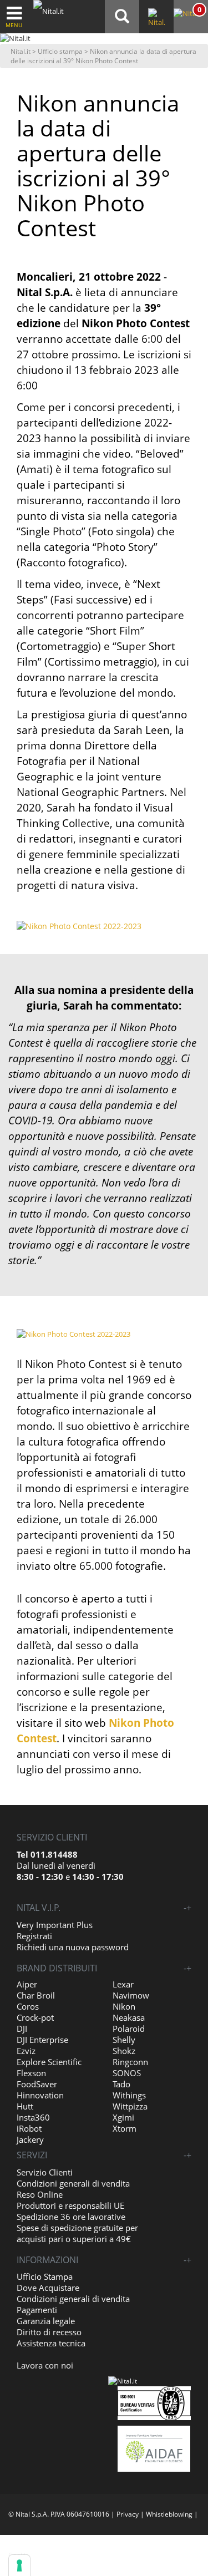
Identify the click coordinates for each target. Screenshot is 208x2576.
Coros (28, 2006)
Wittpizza (130, 2106)
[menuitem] (189, 14)
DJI (22, 2029)
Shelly (124, 2040)
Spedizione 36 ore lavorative (71, 2217)
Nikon (124, 2006)
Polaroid (129, 2029)
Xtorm (125, 2128)
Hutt (25, 2106)
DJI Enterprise (42, 2040)
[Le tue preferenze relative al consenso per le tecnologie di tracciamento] (19, 2565)
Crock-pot (35, 2017)
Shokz (124, 2051)
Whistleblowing (169, 2514)
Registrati (34, 1936)
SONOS (127, 2073)
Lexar (123, 1984)
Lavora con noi (45, 2365)
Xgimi (123, 2117)
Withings (129, 2095)
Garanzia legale (46, 2321)
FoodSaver (37, 2084)
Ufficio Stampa (45, 2276)
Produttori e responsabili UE (70, 2205)
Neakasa (129, 2017)
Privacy (128, 2514)
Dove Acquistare (48, 2288)
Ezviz (26, 2051)
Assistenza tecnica (51, 2343)
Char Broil (36, 1995)
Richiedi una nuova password (73, 1947)
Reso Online (40, 2194)
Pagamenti (37, 2310)
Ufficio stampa (60, 51)
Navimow (131, 1995)
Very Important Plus (55, 1925)
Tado (121, 2084)
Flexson (31, 2073)
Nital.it (21, 51)
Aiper (27, 1984)
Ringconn (130, 2062)
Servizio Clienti (45, 2172)
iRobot (29, 2128)
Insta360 (33, 2117)
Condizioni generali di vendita (73, 2183)
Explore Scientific (49, 2062)
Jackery (30, 2139)
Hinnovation (40, 2095)
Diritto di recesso (49, 2332)
